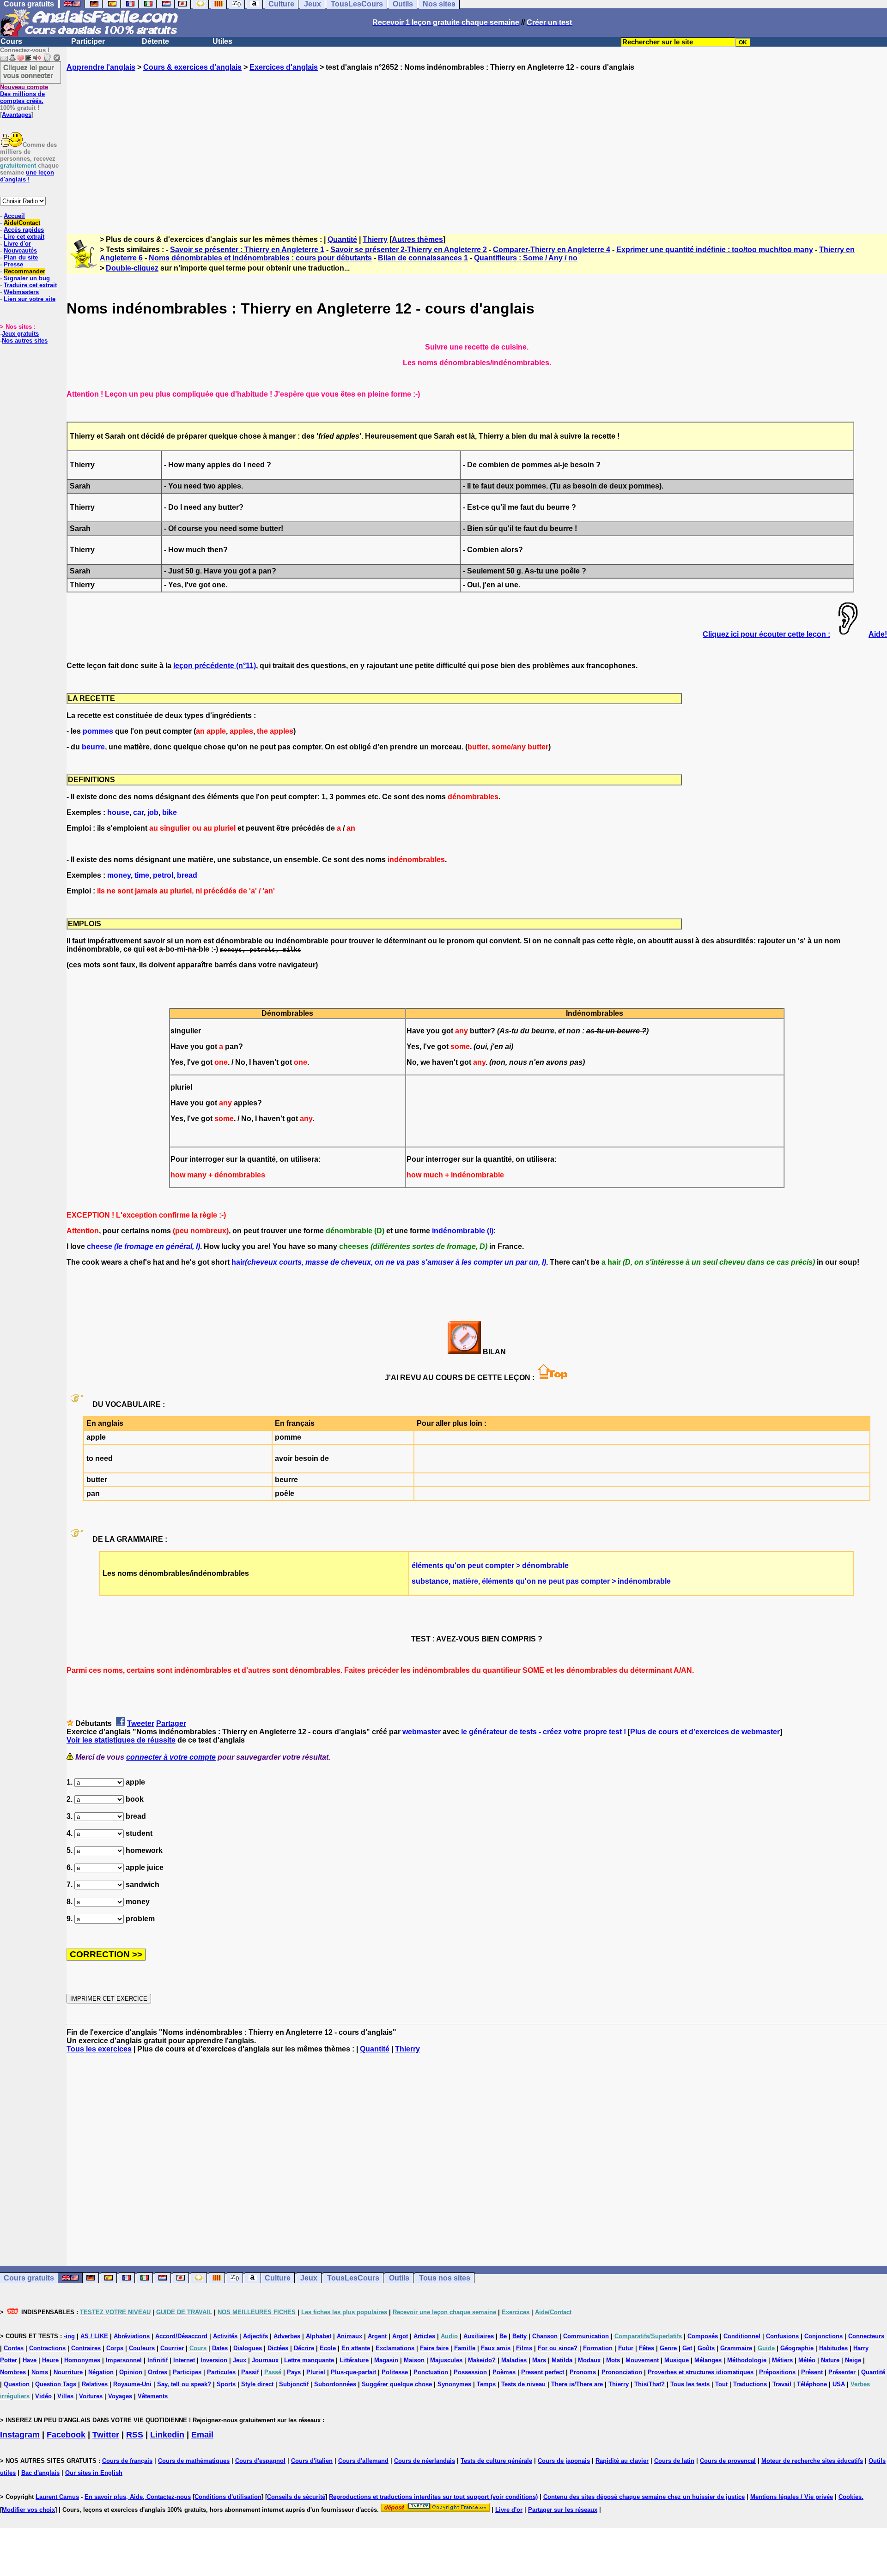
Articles (424, 2336)
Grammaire (736, 2348)
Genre (668, 2348)
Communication (586, 2336)
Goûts (706, 2348)
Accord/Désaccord (181, 2336)
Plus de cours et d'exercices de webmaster (705, 1732)
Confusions (782, 2336)
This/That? (650, 2384)
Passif (250, 2372)
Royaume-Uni (132, 2384)
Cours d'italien (312, 2461)
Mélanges (708, 2360)
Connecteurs (866, 2336)
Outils (399, 2278)
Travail (782, 2384)
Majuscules (446, 2360)
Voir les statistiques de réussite (121, 1740)
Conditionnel (742, 2336)
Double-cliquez (132, 268)
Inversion (214, 2360)
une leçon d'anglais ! (27, 176)
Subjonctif (294, 2384)
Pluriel (316, 2372)
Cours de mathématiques (194, 2461)
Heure (50, 2360)
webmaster (422, 1732)
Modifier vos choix (28, 2510)
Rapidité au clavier (622, 2461)
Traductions (750, 2384)
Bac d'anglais (40, 2473)
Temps (486, 2384)
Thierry (375, 239)
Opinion (131, 2372)
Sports (226, 2384)
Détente (155, 41)
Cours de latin (674, 2461)
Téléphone (812, 2384)
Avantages (17, 115)
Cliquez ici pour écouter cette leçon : (766, 634)
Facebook (66, 2435)
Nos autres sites (25, 341)
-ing (69, 2336)
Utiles (222, 41)
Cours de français (127, 2461)
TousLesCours (353, 2278)
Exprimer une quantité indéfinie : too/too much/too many (715, 250)
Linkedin (167, 2435)
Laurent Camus (57, 2497)
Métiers (782, 2360)
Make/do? (482, 2360)
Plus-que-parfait (353, 2372)
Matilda (562, 2360)
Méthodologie (747, 2360)
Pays (294, 2372)
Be (503, 2336)
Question (17, 2384)
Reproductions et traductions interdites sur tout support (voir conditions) (433, 2497)
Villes (65, 2396)
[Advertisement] (477, 145)
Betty (519, 2336)
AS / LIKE (94, 2336)
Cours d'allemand (363, 2461)
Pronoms (583, 2372)
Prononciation (622, 2372)
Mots (613, 2360)
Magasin (386, 2360)
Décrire (304, 2348)
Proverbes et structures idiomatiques (701, 2372)
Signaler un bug (27, 278)
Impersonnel (124, 2360)
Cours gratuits (29, 2278)
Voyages (120, 2396)
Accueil (14, 216)
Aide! (878, 634)
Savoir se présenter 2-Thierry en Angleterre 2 (409, 250)
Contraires (86, 2348)
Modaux (589, 2360)
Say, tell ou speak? (184, 2384)
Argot (400, 2336)
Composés (703, 2336)
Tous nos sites (445, 2278)
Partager (171, 1723)
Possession (470, 2372)
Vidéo (43, 2396)
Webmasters (21, 292)
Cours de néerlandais (425, 2461)
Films (524, 2348)
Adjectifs (255, 2336)
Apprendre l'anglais (101, 67)
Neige (853, 2360)
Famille (465, 2348)
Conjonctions (823, 2336)
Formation (598, 2348)
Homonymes (82, 2360)
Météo (807, 2360)
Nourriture (68, 2372)
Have (30, 2360)
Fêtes (647, 2348)
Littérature (354, 2360)
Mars (539, 2360)
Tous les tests (690, 2384)
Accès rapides (24, 230)
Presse (13, 264)
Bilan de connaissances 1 (423, 258)
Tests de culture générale (496, 2461)
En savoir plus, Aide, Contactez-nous (138, 2497)
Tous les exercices (99, 2049)
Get (687, 2348)
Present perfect (543, 2372)
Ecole (328, 2348)
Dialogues (248, 2348)
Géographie (797, 2348)
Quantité (342, 239)
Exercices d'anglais (284, 67)
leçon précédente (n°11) (215, 666)
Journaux (265, 2360)
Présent (812, 2372)
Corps (115, 2348)
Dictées (278, 2348)
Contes (14, 2348)
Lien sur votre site (30, 299)
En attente (356, 2348)
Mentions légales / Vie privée (792, 2497)
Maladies (514, 2360)
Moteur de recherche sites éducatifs (812, 2461)
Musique (677, 2360)
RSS (135, 2435)
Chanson (545, 2336)
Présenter (842, 2372)
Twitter (106, 2435)
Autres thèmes (417, 239)
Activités (225, 2336)
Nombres (13, 2372)
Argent (377, 2336)
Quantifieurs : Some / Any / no (526, 258)
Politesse (395, 2372)
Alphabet (319, 2336)
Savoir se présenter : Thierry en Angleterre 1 (247, 250)
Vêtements (153, 2396)
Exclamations (395, 2348)
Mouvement (642, 2360)
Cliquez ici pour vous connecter (29, 71)
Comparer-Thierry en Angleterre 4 (552, 250)
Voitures (91, 2396)
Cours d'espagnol (260, 2461)
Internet (184, 2360)
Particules (221, 2372)
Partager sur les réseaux (563, 2510)
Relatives (95, 2384)
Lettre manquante (309, 2360)
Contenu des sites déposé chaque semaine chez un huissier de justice (644, 2497)
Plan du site (21, 257)
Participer (88, 41)
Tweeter (141, 1723)
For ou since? (558, 2348)
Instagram (20, 2435)
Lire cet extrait (24, 237)
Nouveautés (20, 250)
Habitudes (833, 2348)
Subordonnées (335, 2384)
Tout (721, 2384)
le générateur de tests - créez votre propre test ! (544, 1732)
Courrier (172, 2348)
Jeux (309, 2278)
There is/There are (577, 2384)
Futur (626, 2348)
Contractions (47, 2348)
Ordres (158, 2372)
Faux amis (496, 2348)
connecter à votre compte (171, 1757)
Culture (278, 2278)
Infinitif (158, 2360)
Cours (11, 41)
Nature (830, 2360)
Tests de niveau (523, 2384)
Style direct (257, 2384)
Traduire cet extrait (30, 285)
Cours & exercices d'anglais (192, 67)
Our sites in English (94, 2473)
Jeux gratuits (20, 334)
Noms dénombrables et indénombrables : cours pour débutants (260, 258)
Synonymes (454, 2384)
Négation (101, 2372)
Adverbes (287, 2336)
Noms (40, 2372)
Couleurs (142, 2348)
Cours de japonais (564, 2461)
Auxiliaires (479, 2336)
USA (839, 2384)
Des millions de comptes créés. (24, 94)
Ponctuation (431, 2372)
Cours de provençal (728, 2461)
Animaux (349, 2336)
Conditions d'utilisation (228, 2497)
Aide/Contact (22, 223)
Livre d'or (17, 244)
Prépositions (777, 2372)
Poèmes (504, 2372)
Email (202, 2435)
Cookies (850, 2497)
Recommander (24, 271)
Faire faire (434, 2348)
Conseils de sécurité (296, 2497)
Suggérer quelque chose (397, 2384)
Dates (220, 2348)
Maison (414, 2360)
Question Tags (56, 2384)
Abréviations (132, 2336)
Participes (187, 2372)
